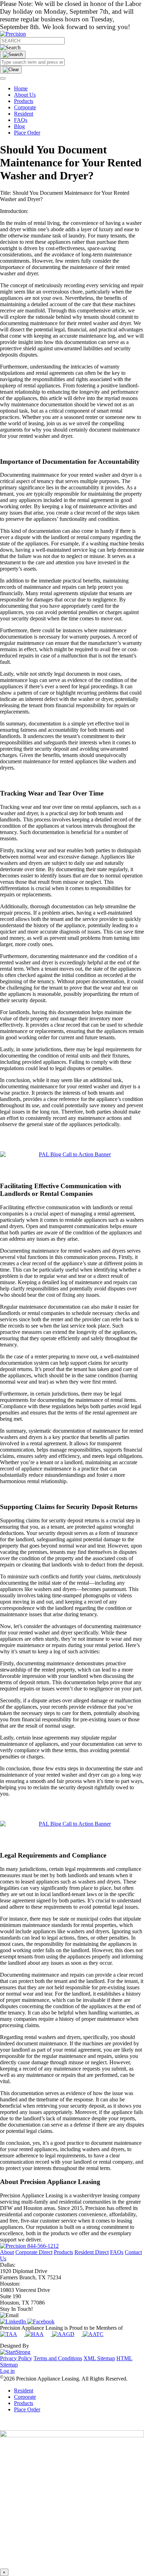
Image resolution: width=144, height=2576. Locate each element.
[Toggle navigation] (3, 78)
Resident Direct (92, 2252)
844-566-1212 (43, 2246)
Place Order (27, 133)
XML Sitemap (99, 2358)
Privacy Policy (16, 2358)
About (7, 2252)
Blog (19, 126)
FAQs (21, 120)
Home (21, 88)
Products (24, 101)
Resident (24, 114)
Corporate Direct (34, 2252)
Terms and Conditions (58, 2358)
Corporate (25, 107)
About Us (25, 95)
